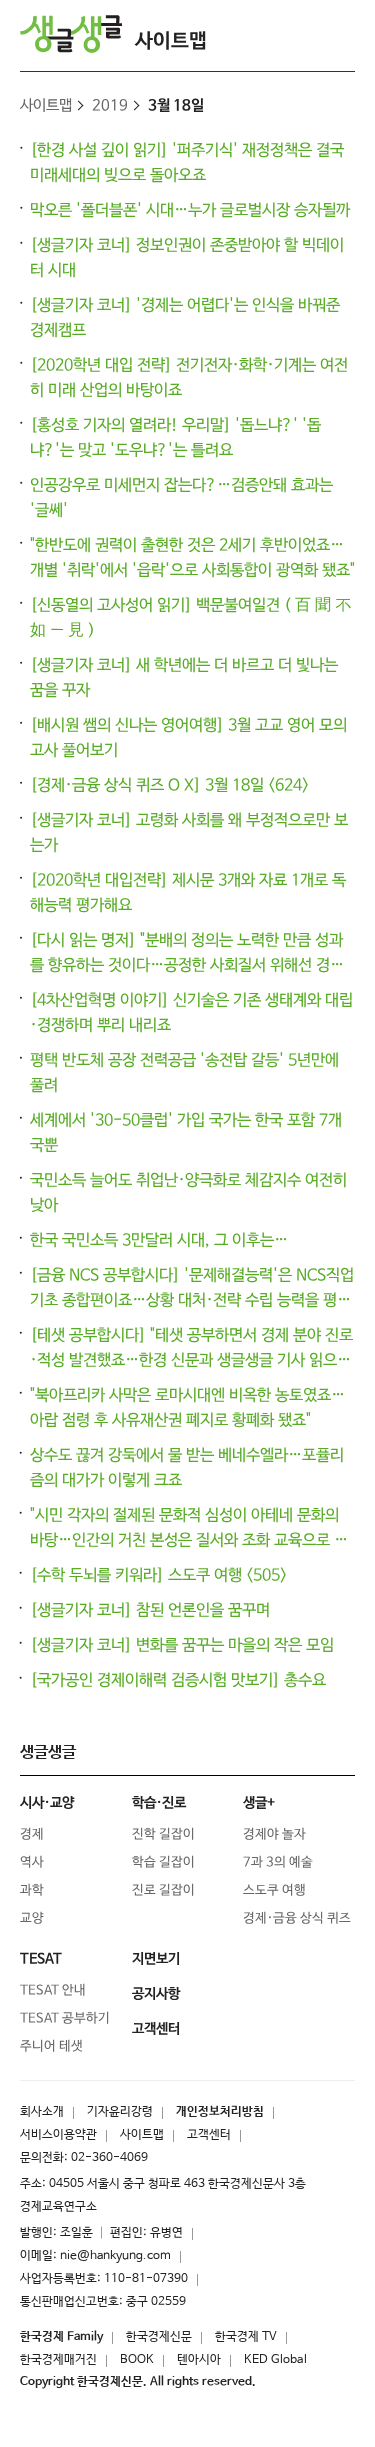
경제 (32, 1834)
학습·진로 (159, 1803)
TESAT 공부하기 (65, 2018)
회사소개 (42, 2112)
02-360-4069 (109, 2158)
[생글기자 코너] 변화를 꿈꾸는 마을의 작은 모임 (182, 1645)
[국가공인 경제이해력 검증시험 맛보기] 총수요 (178, 1680)
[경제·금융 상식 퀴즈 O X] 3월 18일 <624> (169, 785)
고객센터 (209, 2135)
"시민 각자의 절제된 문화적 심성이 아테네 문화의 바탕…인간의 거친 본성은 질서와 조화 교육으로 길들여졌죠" (189, 1540)
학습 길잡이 (163, 1862)
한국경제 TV (246, 2337)
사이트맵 (171, 41)
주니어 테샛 (51, 2046)
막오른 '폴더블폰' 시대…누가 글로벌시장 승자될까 (190, 211)
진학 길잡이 (163, 1834)
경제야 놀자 (274, 1834)
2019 (110, 105)
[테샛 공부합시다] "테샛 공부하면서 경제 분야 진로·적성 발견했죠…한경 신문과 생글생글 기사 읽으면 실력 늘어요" (191, 1360)
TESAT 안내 (53, 1990)
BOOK (137, 2360)
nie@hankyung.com (115, 2256)
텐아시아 (199, 2360)
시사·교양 (47, 1803)
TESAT (41, 1959)
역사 (32, 1862)
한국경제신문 (159, 2337)
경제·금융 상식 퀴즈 (297, 1918)
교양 (32, 1918)
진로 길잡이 (163, 1890)
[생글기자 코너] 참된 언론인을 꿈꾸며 (150, 1610)
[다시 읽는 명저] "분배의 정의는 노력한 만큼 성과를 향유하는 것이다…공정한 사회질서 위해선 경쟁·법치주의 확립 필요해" (190, 965)
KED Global (275, 2360)
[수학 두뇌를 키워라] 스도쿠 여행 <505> (158, 1575)
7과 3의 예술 (278, 1862)
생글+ (259, 1803)
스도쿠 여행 (274, 1890)
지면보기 (156, 1959)
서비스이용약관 (58, 2135)
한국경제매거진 (58, 2360)
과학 (32, 1890)
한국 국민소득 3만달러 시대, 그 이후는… (159, 1240)
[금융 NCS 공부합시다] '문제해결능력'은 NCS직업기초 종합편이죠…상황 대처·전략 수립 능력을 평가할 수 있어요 (192, 1300)
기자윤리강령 (120, 2112)
